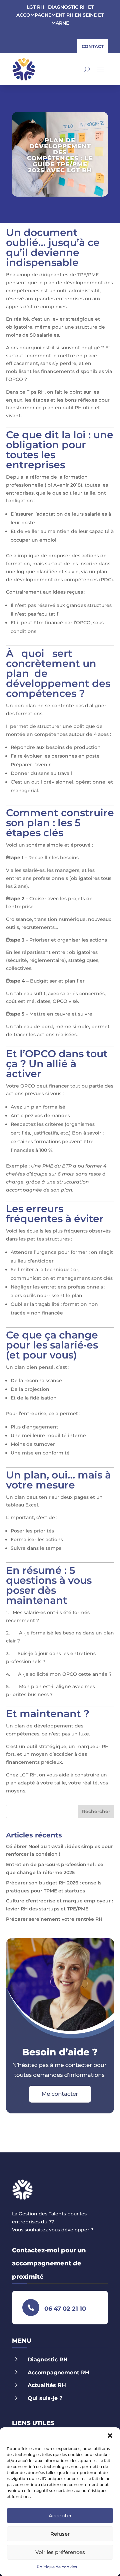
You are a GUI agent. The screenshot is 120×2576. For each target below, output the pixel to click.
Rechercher (96, 1811)
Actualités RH (47, 2385)
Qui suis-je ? (45, 2398)
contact (93, 46)
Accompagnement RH (58, 2373)
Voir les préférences (60, 2552)
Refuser (60, 2534)
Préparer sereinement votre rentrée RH (54, 1919)
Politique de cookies (57, 2567)
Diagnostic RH (48, 2360)
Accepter (60, 2516)
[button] (110, 2436)
